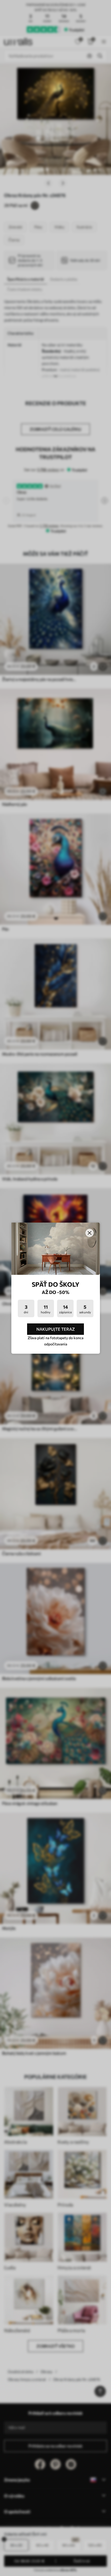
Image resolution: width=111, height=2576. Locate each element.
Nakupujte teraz (56, 1329)
